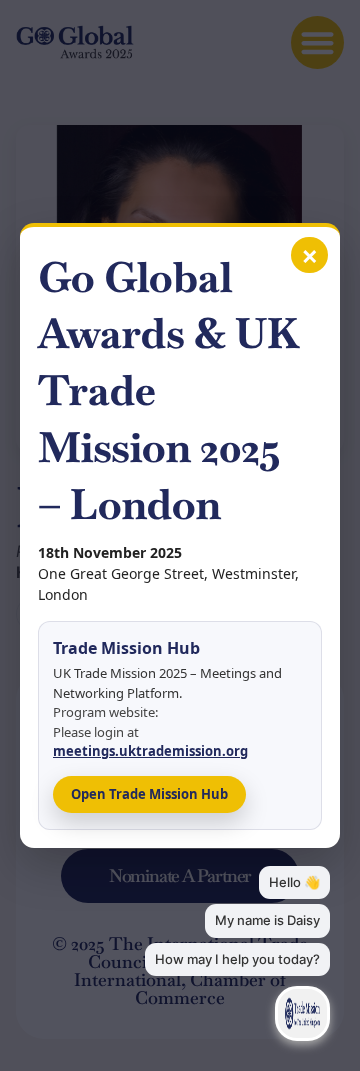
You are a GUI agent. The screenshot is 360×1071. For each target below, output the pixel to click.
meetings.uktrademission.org (150, 751)
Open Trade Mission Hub (149, 794)
